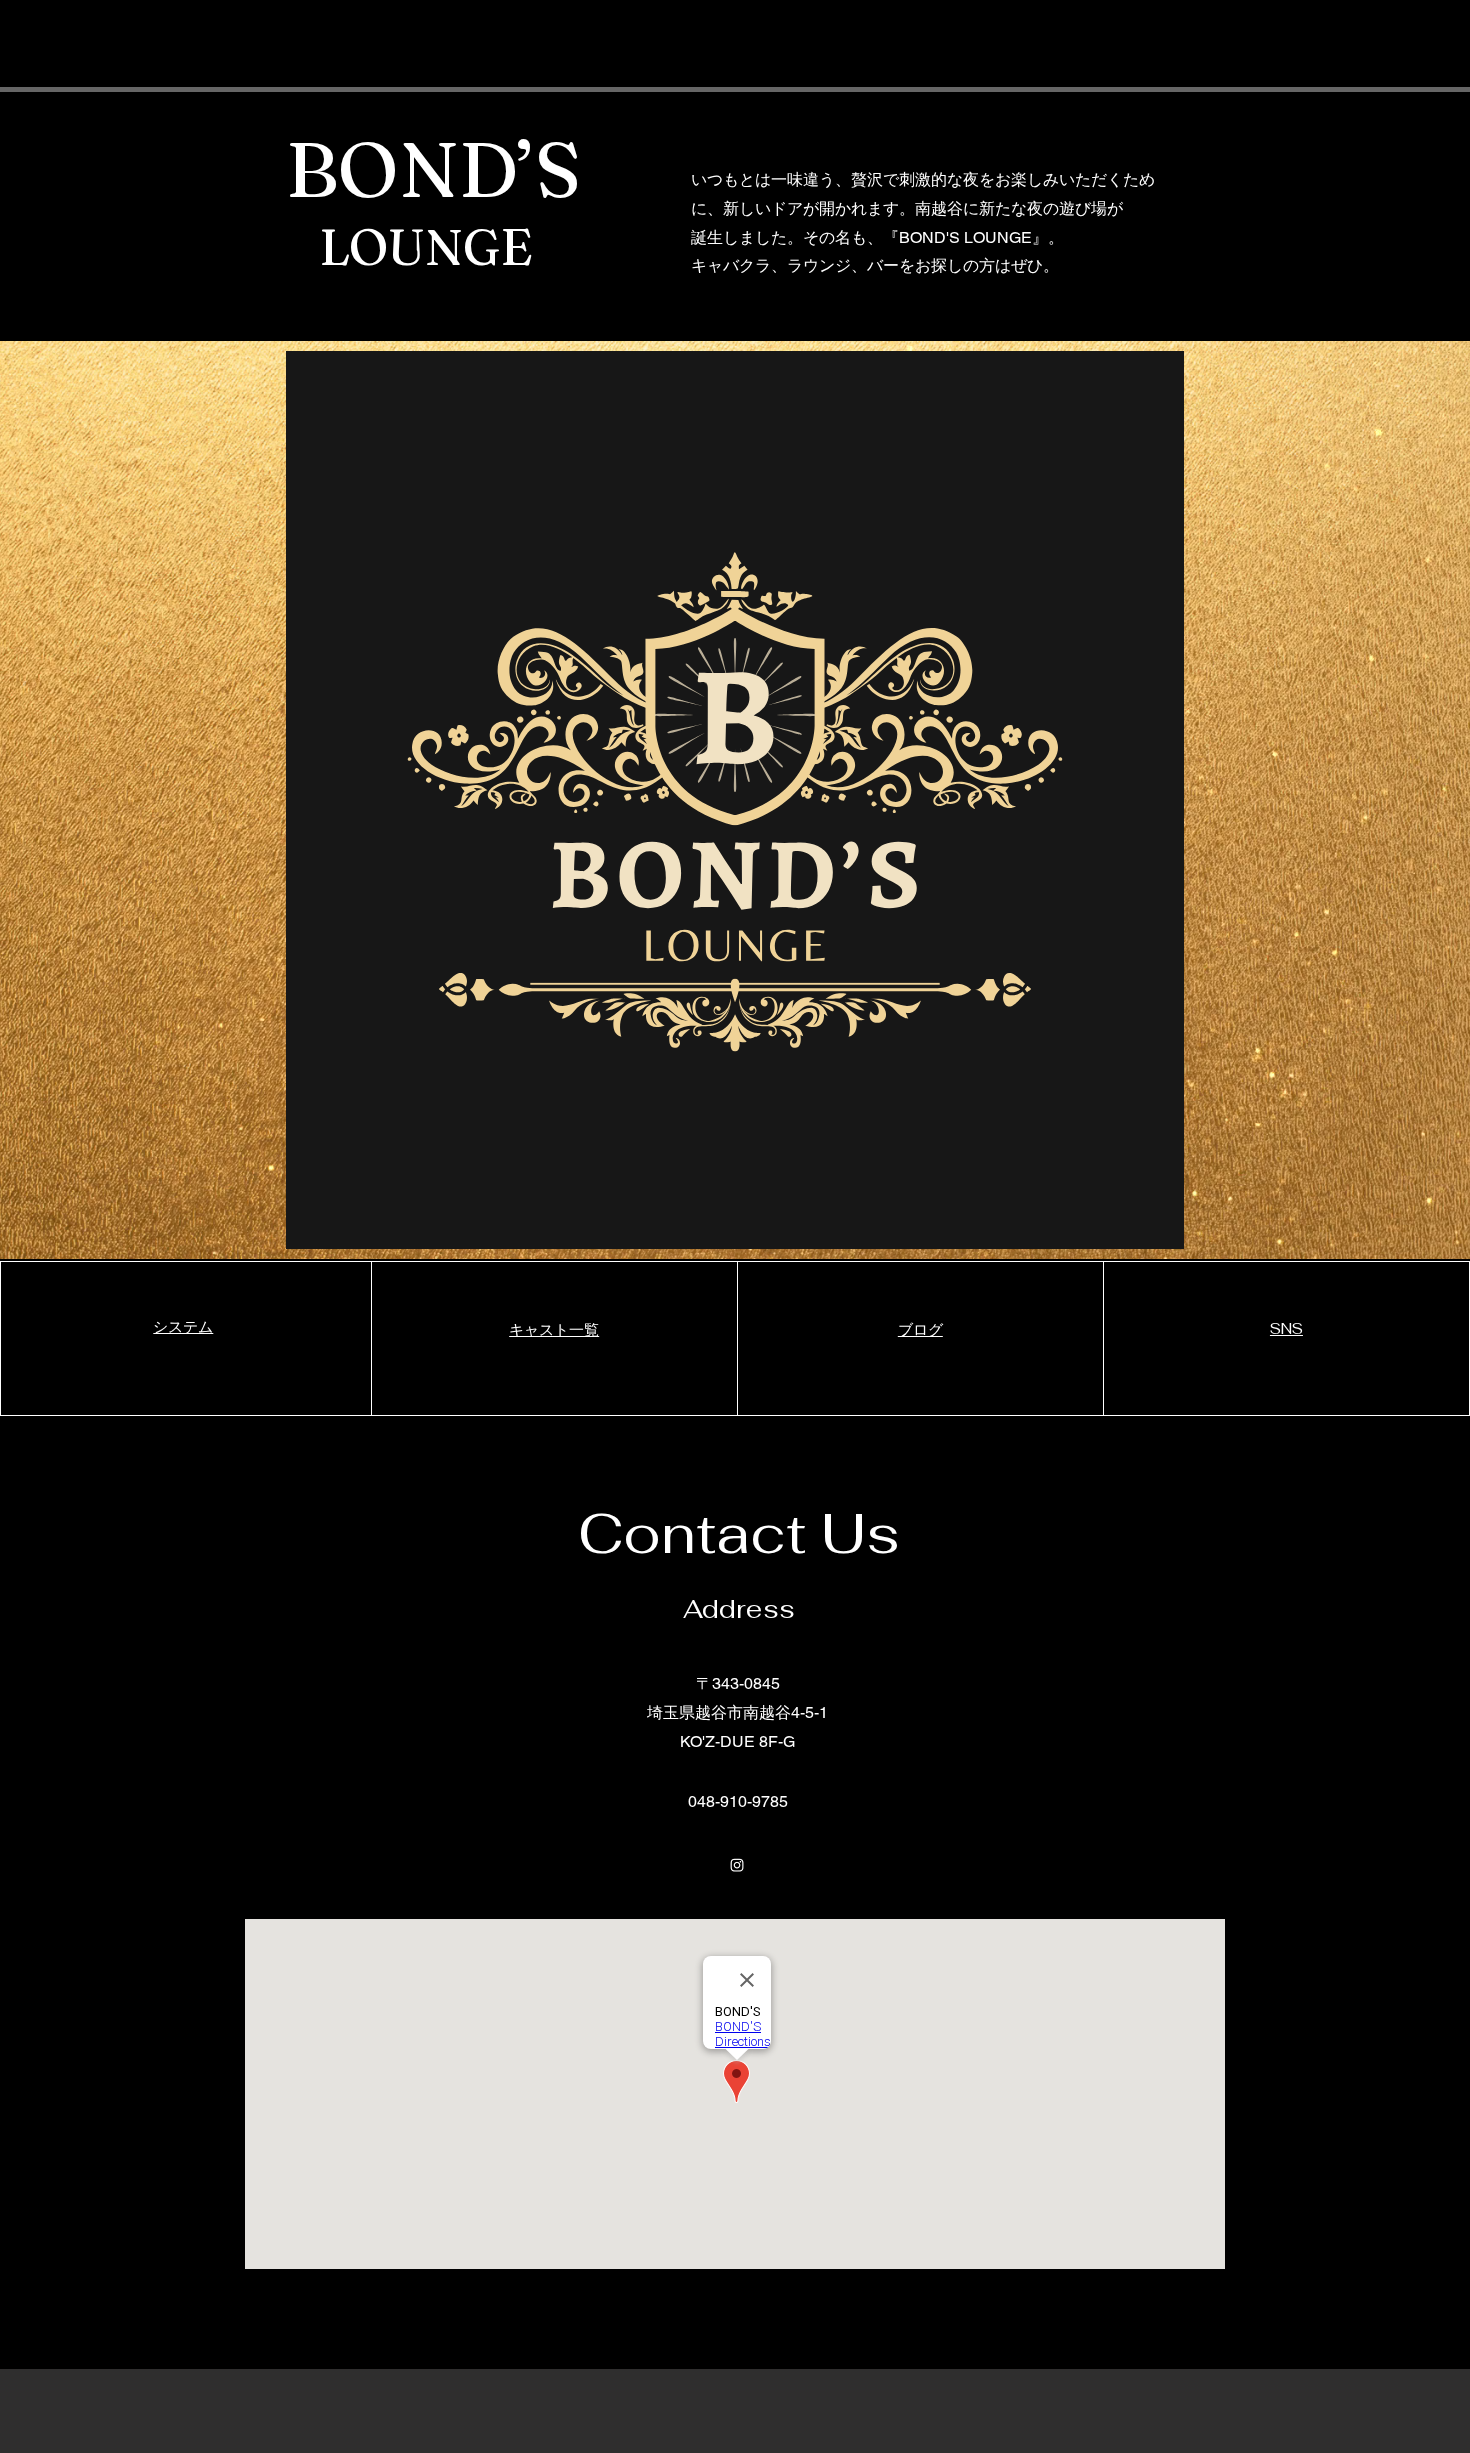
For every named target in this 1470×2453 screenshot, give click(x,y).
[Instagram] (737, 1865)
